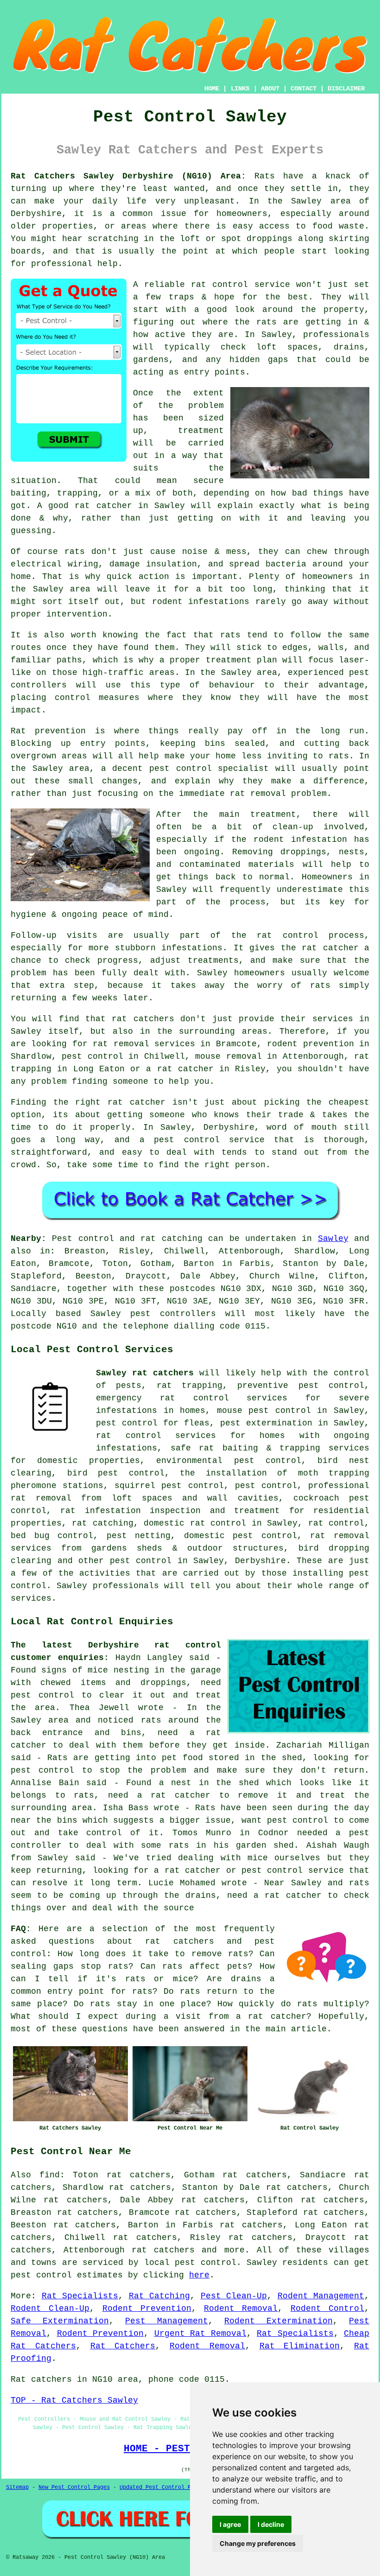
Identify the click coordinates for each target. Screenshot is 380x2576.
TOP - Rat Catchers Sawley (74, 2400)
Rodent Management (321, 2296)
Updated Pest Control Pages (162, 2487)
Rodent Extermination (279, 2321)
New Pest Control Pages (74, 2487)
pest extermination (266, 1423)
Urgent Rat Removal (200, 2334)
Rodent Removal (241, 2309)
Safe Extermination (60, 2321)
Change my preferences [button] (258, 2543)
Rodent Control (327, 2309)
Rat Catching (160, 2296)
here (199, 2275)
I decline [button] (271, 2524)
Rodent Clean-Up (50, 2309)
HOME (212, 89)
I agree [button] (230, 2524)
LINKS (240, 89)
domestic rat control (195, 1523)
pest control (141, 1561)
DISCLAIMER (346, 89)
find (50, 2175)
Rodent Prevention (147, 2309)
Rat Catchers (123, 2346)
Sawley (333, 1239)
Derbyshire (260, 1561)
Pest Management (167, 2321)
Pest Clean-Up (234, 2296)
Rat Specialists (80, 2296)
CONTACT (304, 89)
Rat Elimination (300, 2346)
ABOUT (270, 89)
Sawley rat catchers (145, 1373)
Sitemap (17, 2487)
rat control (336, 1523)
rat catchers (163, 2250)
